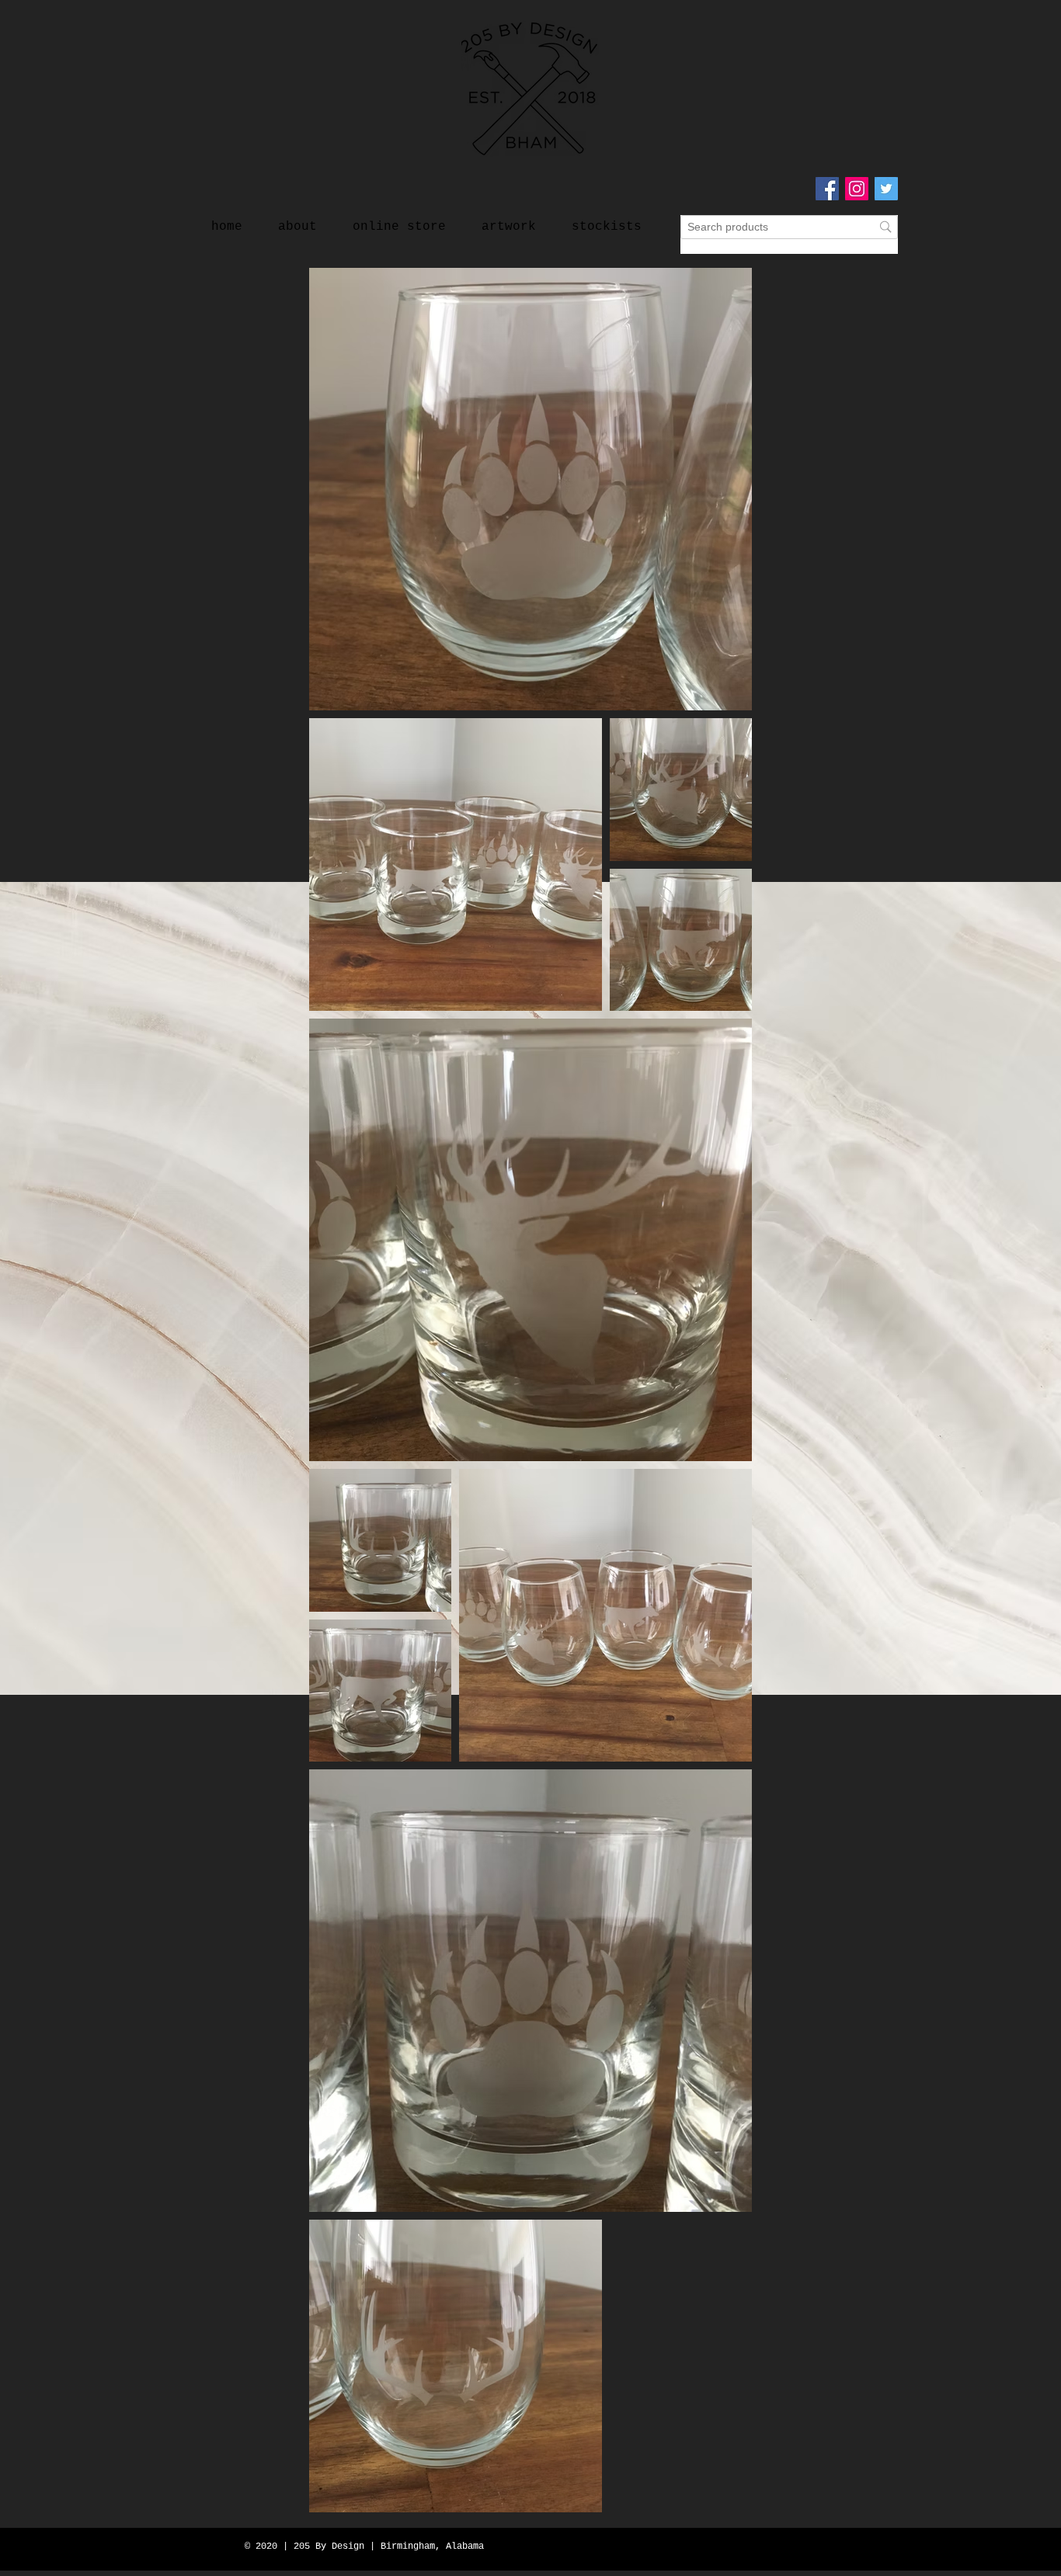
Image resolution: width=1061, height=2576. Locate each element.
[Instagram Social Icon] (857, 189)
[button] (509, 220)
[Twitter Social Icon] (886, 189)
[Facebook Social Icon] (827, 189)
